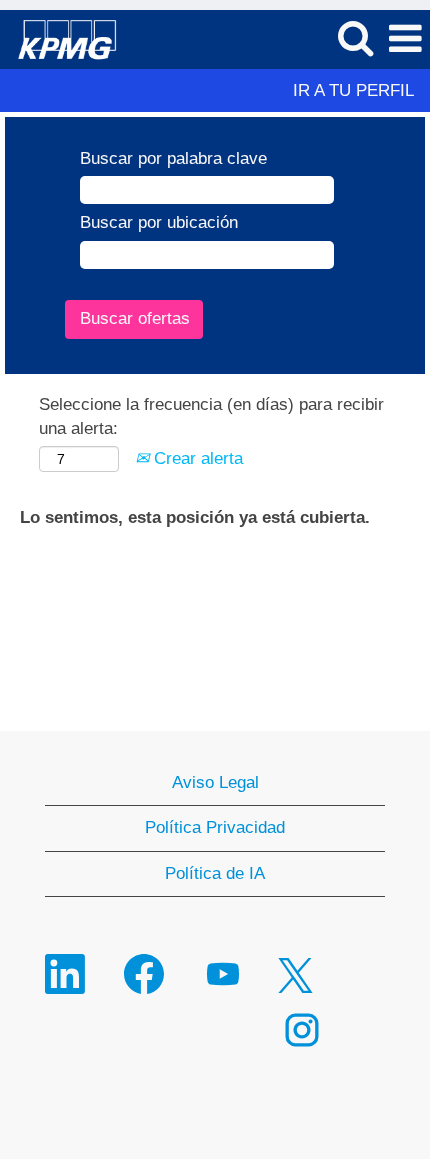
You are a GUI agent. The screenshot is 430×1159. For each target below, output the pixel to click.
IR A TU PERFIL (353, 90)
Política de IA (215, 873)
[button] (405, 39)
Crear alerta (196, 458)
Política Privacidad (215, 827)
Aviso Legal (215, 782)
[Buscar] (355, 38)
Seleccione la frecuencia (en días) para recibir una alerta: (211, 416)
